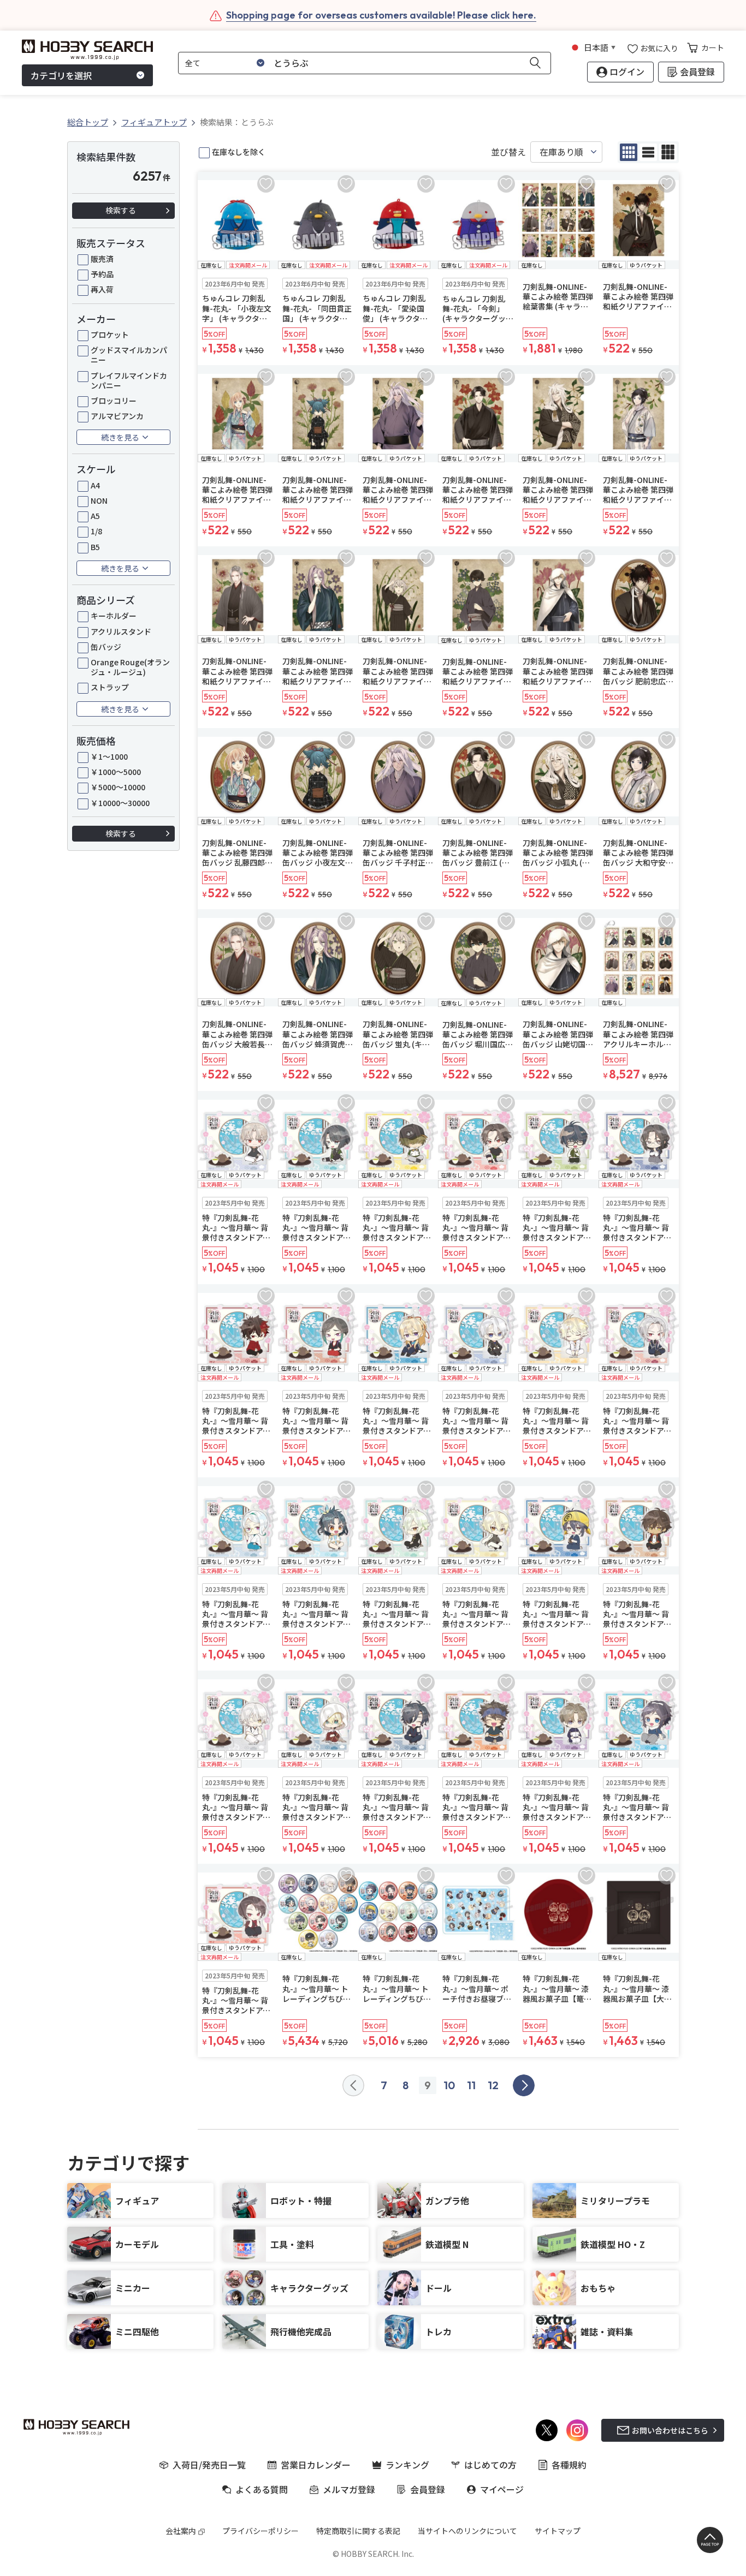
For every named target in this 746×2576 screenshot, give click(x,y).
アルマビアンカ (117, 416)
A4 (95, 485)
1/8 (96, 531)
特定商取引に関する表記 (358, 2531)
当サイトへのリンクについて (467, 2531)
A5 (95, 516)
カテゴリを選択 (61, 75)
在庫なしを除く (239, 152)
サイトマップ (558, 2531)
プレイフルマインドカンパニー (129, 380)
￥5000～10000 (118, 787)
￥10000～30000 (120, 803)
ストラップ (110, 687)
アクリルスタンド (121, 631)
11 (471, 2085)
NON (99, 500)
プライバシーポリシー (260, 2531)
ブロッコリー (114, 401)
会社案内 (181, 2531)
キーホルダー (114, 616)
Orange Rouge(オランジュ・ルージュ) (130, 667)
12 (493, 2085)
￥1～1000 (109, 756)
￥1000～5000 (116, 772)
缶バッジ (106, 647)
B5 (95, 547)
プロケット (110, 335)
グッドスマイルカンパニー (129, 355)
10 (449, 2085)
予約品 (102, 274)
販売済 (102, 259)
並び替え (508, 152)
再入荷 (102, 289)
